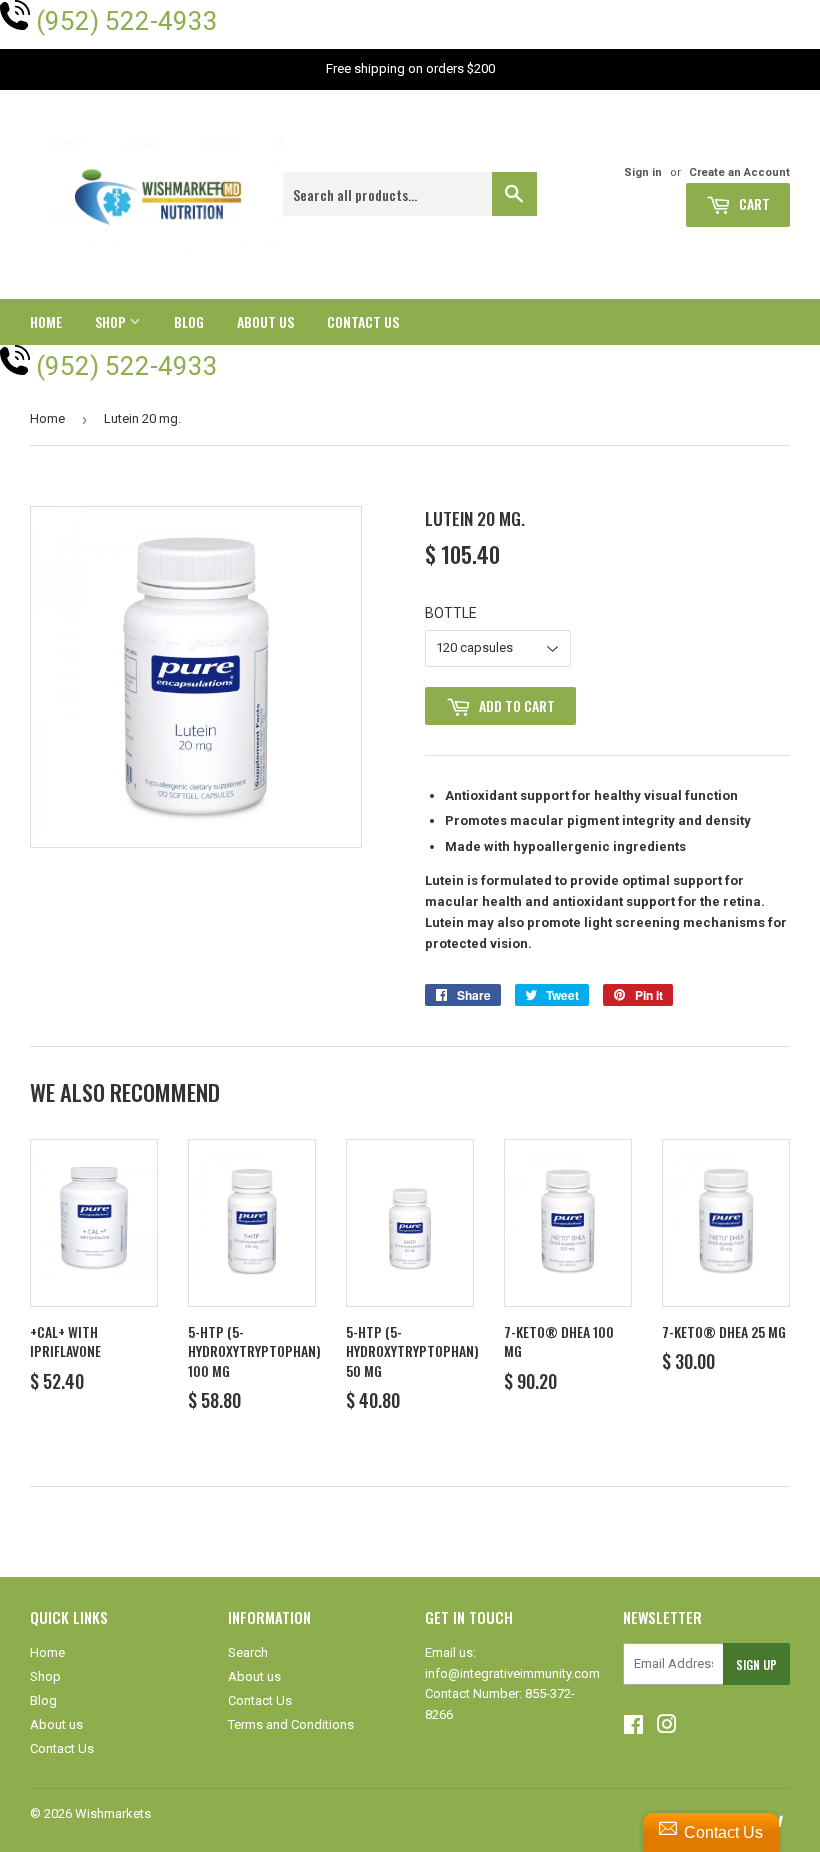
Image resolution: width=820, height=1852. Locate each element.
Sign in (643, 172)
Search (248, 1652)
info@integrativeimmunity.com (512, 1673)
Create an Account (739, 172)
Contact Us (363, 321)
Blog (189, 321)
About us (265, 321)
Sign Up (756, 1664)
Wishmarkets (113, 1813)
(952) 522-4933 (127, 21)
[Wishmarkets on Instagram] (667, 1727)
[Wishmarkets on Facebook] (633, 1727)
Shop (112, 321)
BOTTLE (451, 613)
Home (46, 321)
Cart (753, 203)
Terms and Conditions (291, 1724)
